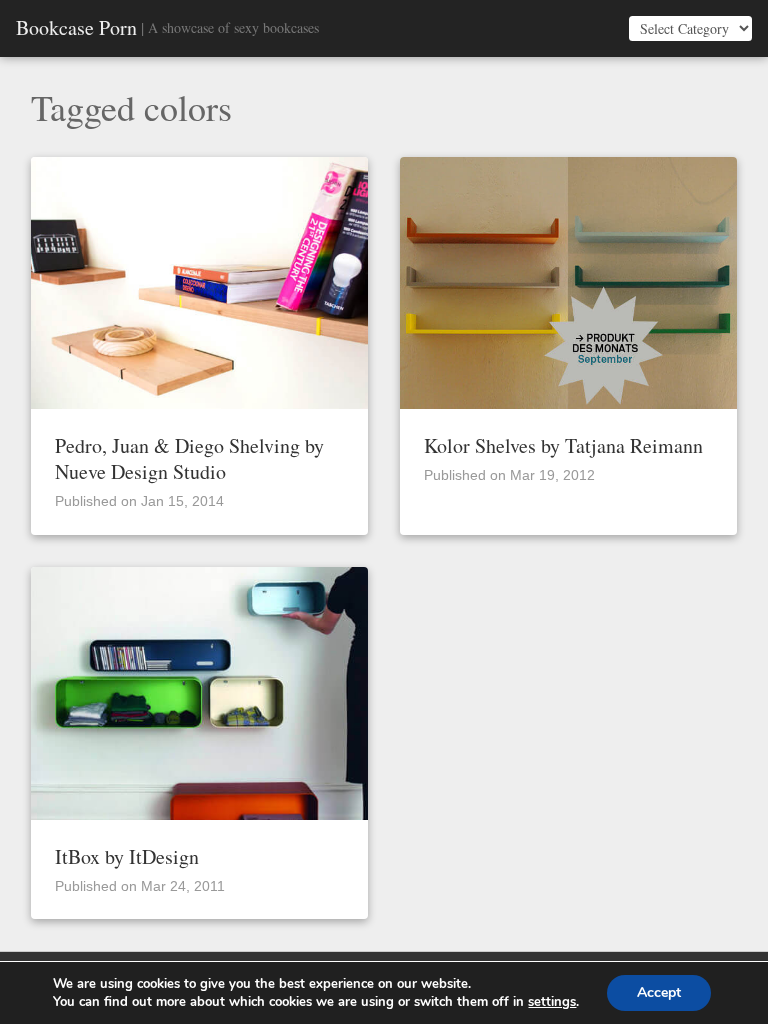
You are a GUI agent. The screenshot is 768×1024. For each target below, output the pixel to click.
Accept (659, 992)
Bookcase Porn (76, 28)
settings (552, 1002)
